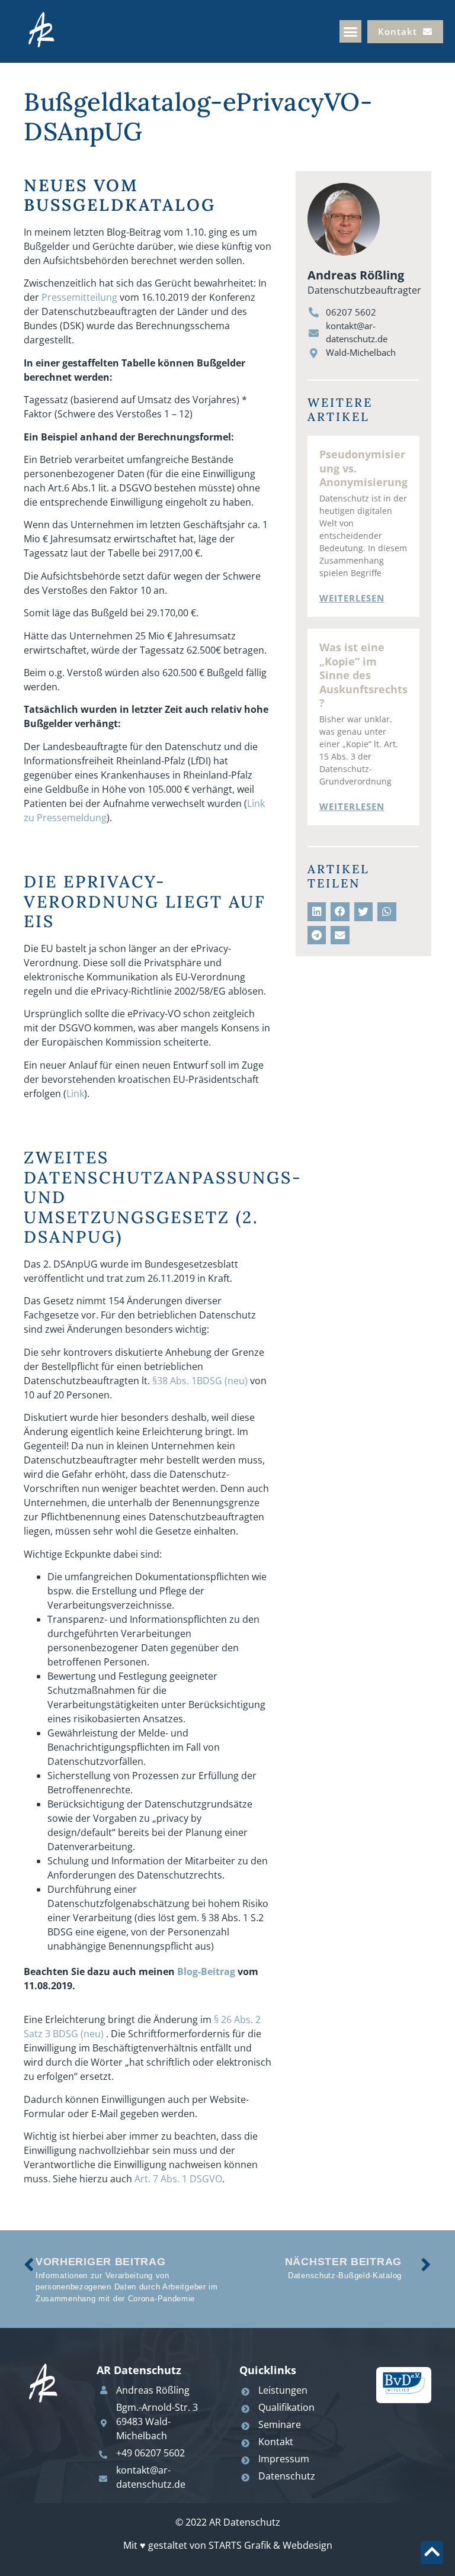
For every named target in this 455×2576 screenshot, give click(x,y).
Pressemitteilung (79, 297)
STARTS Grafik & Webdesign (270, 2545)
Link (75, 1094)
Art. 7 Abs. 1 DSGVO (178, 2179)
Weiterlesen (352, 598)
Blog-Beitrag (206, 1972)
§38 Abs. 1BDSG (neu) (200, 1381)
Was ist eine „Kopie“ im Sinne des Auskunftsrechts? (363, 675)
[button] (351, 31)
